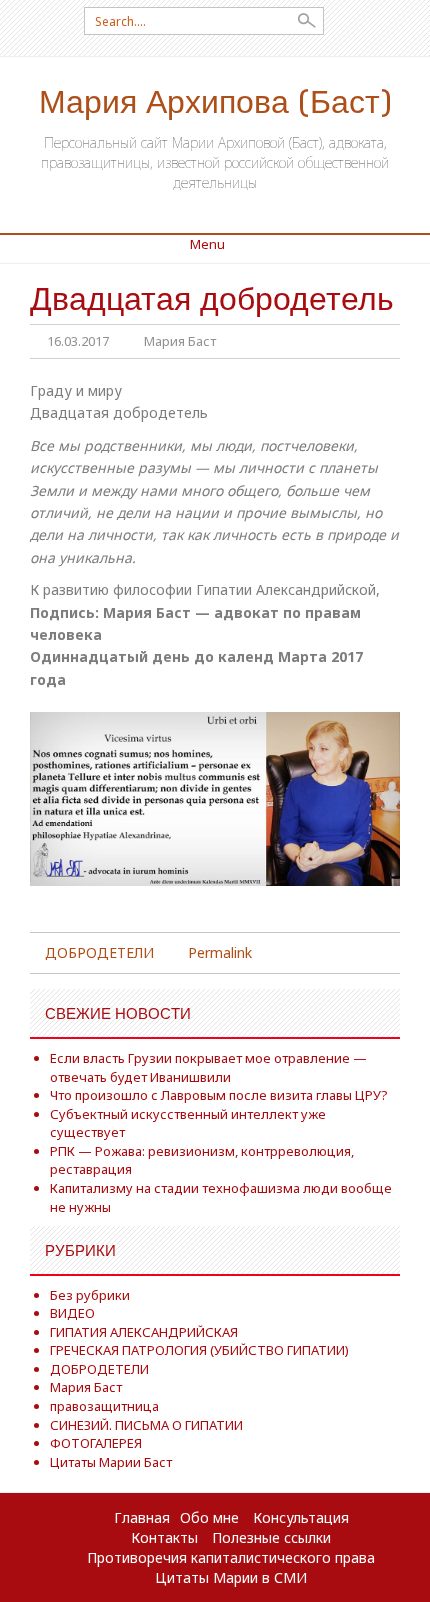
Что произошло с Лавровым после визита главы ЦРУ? (219, 1095)
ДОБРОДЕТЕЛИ (99, 952)
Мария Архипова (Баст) (215, 99)
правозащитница (104, 1406)
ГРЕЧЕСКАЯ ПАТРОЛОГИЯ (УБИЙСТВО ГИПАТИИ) (199, 1350)
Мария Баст (180, 341)
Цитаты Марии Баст (111, 1462)
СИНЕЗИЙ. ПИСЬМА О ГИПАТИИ (146, 1425)
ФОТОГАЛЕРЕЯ (96, 1443)
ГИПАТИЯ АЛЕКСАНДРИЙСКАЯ (144, 1332)
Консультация (301, 1517)
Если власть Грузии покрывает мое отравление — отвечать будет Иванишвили (208, 1067)
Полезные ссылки (271, 1537)
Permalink (220, 952)
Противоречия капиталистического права (231, 1557)
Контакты (164, 1537)
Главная (142, 1517)
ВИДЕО (72, 1313)
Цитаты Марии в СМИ (231, 1577)
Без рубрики (90, 1295)
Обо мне (209, 1517)
